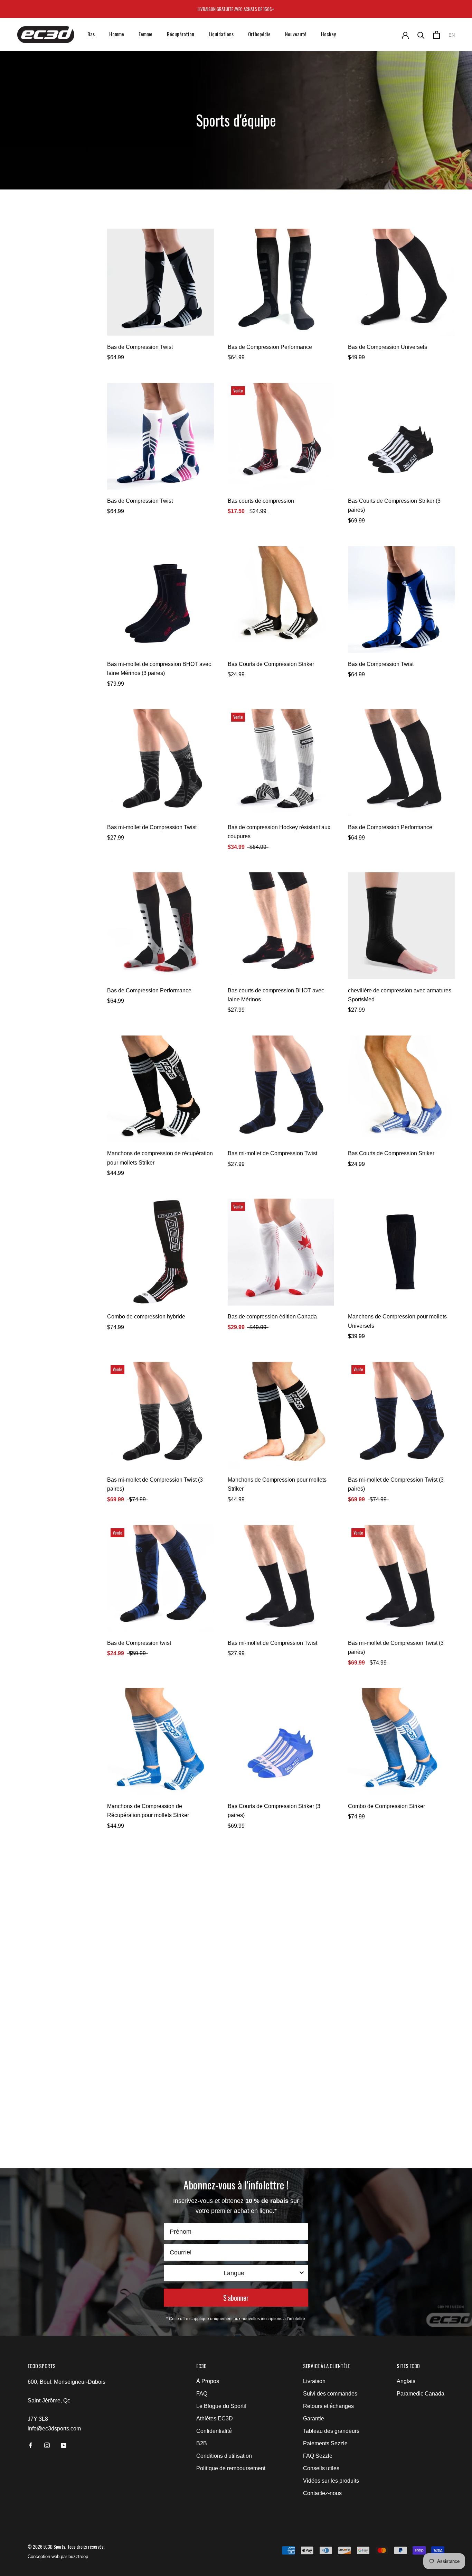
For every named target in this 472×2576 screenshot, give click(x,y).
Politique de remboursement (231, 2468)
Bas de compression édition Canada (272, 1317)
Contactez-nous (322, 2493)
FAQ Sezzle (318, 2456)
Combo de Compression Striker (386, 1806)
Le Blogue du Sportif (221, 2406)
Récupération (181, 34)
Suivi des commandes (330, 2394)
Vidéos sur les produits (331, 2481)
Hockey (328, 34)
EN (452, 35)
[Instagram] (47, 2445)
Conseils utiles (321, 2468)
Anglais (406, 2381)
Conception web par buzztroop (58, 2556)
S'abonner (236, 2298)
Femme (145, 34)
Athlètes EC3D (215, 2419)
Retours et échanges (328, 2406)
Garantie (314, 2419)
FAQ (202, 2394)
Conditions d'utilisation (224, 2456)
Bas (91, 34)
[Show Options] (302, 2273)
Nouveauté (296, 34)
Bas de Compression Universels (388, 347)
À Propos (208, 2381)
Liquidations (221, 34)
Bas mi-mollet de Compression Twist (152, 827)
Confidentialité (214, 2431)
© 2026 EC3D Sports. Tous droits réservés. (66, 2547)
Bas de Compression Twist (140, 347)
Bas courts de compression (261, 501)
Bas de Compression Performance (270, 347)
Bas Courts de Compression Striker (271, 664)
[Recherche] (421, 35)
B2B (202, 2443)
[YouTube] (64, 2445)
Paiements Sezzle (325, 2443)
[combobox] (234, 2273)
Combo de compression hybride (146, 1317)
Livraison (314, 2381)
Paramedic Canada (421, 2394)
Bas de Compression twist (139, 1643)
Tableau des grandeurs (331, 2431)
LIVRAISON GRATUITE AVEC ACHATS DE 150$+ (236, 9)
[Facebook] (30, 2445)
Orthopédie (259, 34)
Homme (117, 34)
